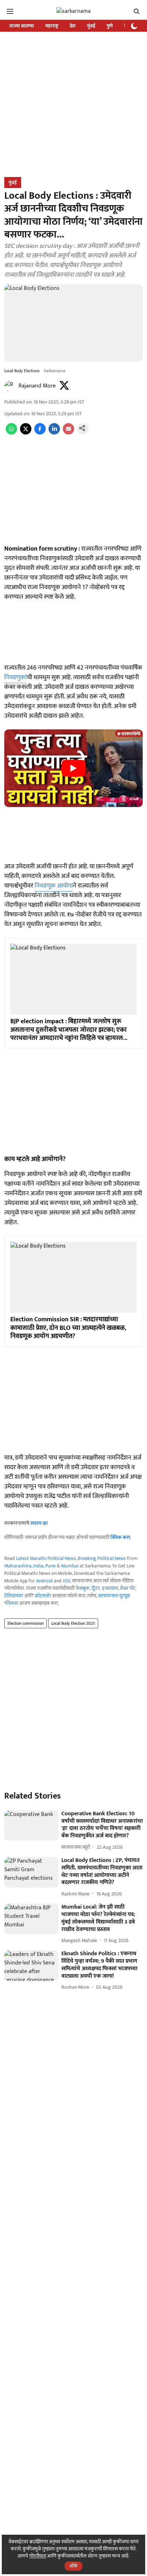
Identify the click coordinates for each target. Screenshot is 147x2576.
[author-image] (10, 386)
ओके (73, 2566)
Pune (50, 1566)
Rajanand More (37, 386)
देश (73, 26)
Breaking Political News (102, 1558)
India (38, 1566)
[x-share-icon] (26, 433)
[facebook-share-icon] (40, 433)
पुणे (110, 26)
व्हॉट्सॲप (43, 1596)
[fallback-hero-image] (31, 1826)
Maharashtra (18, 1566)
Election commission (26, 1623)
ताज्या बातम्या (22, 26)
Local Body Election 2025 (73, 1623)
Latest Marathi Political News (46, 1558)
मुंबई (91, 26)
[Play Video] (73, 768)
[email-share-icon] (69, 433)
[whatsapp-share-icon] (11, 433)
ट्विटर (96, 1588)
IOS (67, 1581)
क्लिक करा (120, 1537)
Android (44, 1581)
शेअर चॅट (128, 1588)
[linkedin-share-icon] (54, 433)
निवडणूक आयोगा (54, 886)
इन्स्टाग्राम (110, 1588)
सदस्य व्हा (39, 1523)
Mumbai (70, 1566)
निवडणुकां (16, 677)
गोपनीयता (38, 2556)
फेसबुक (83, 1588)
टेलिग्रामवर (14, 1596)
